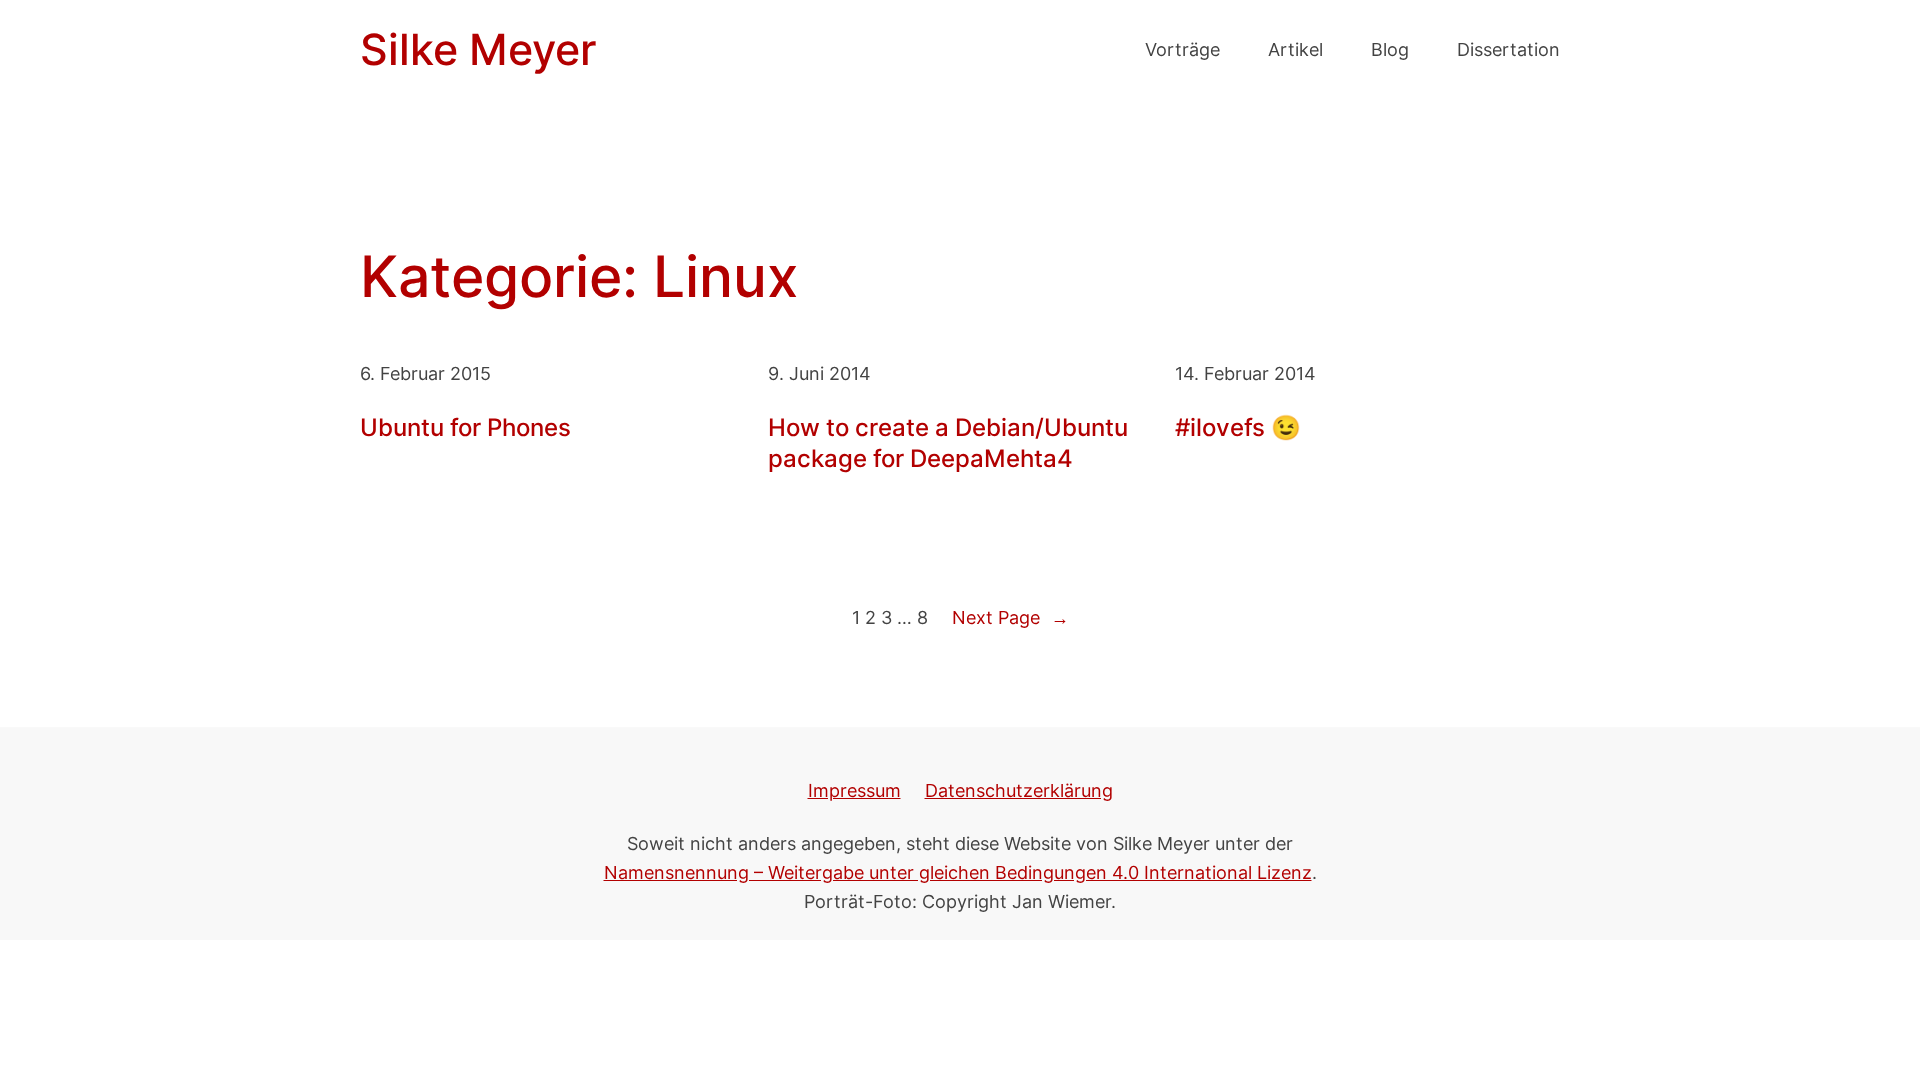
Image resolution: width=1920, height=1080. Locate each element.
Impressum (854, 790)
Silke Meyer (478, 49)
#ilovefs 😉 (1238, 427)
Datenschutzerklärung (1019, 790)
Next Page (1010, 617)
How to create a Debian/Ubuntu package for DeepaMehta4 (948, 443)
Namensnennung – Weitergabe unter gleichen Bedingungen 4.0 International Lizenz (958, 872)
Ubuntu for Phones (465, 427)
